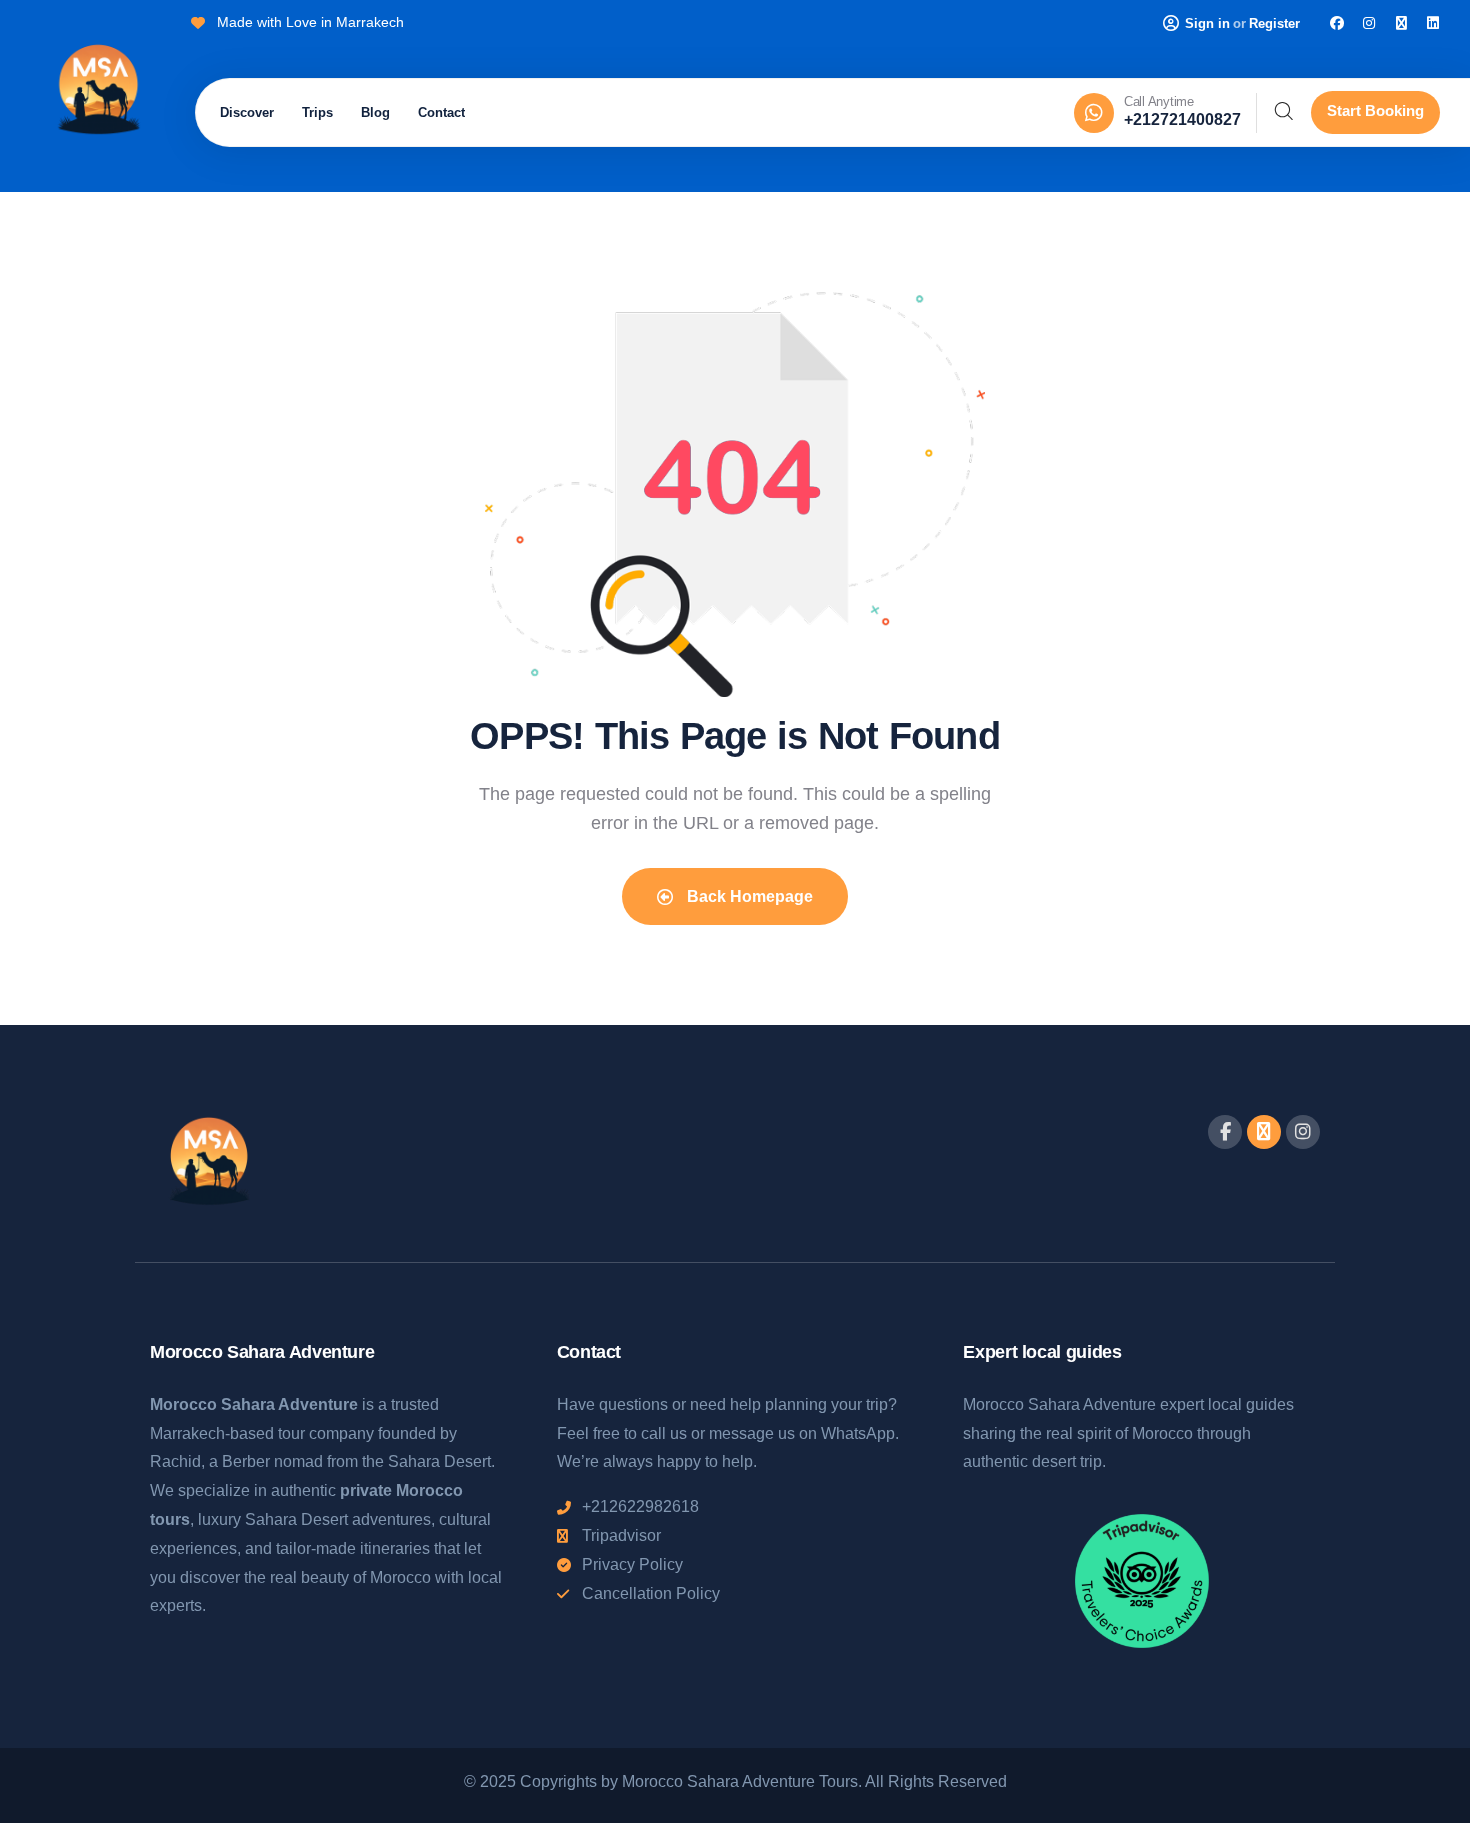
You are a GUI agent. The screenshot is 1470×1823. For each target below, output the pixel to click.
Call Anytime (1159, 101)
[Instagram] (1369, 23)
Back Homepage (748, 896)
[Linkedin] (1433, 23)
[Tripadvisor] (1401, 23)
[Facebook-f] (1225, 1132)
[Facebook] (1337, 23)
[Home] (98, 92)
